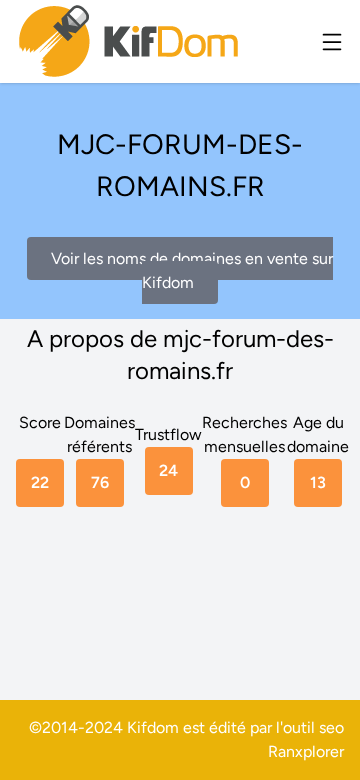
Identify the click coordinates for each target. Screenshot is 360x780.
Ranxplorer (306, 751)
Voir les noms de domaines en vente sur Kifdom (192, 270)
